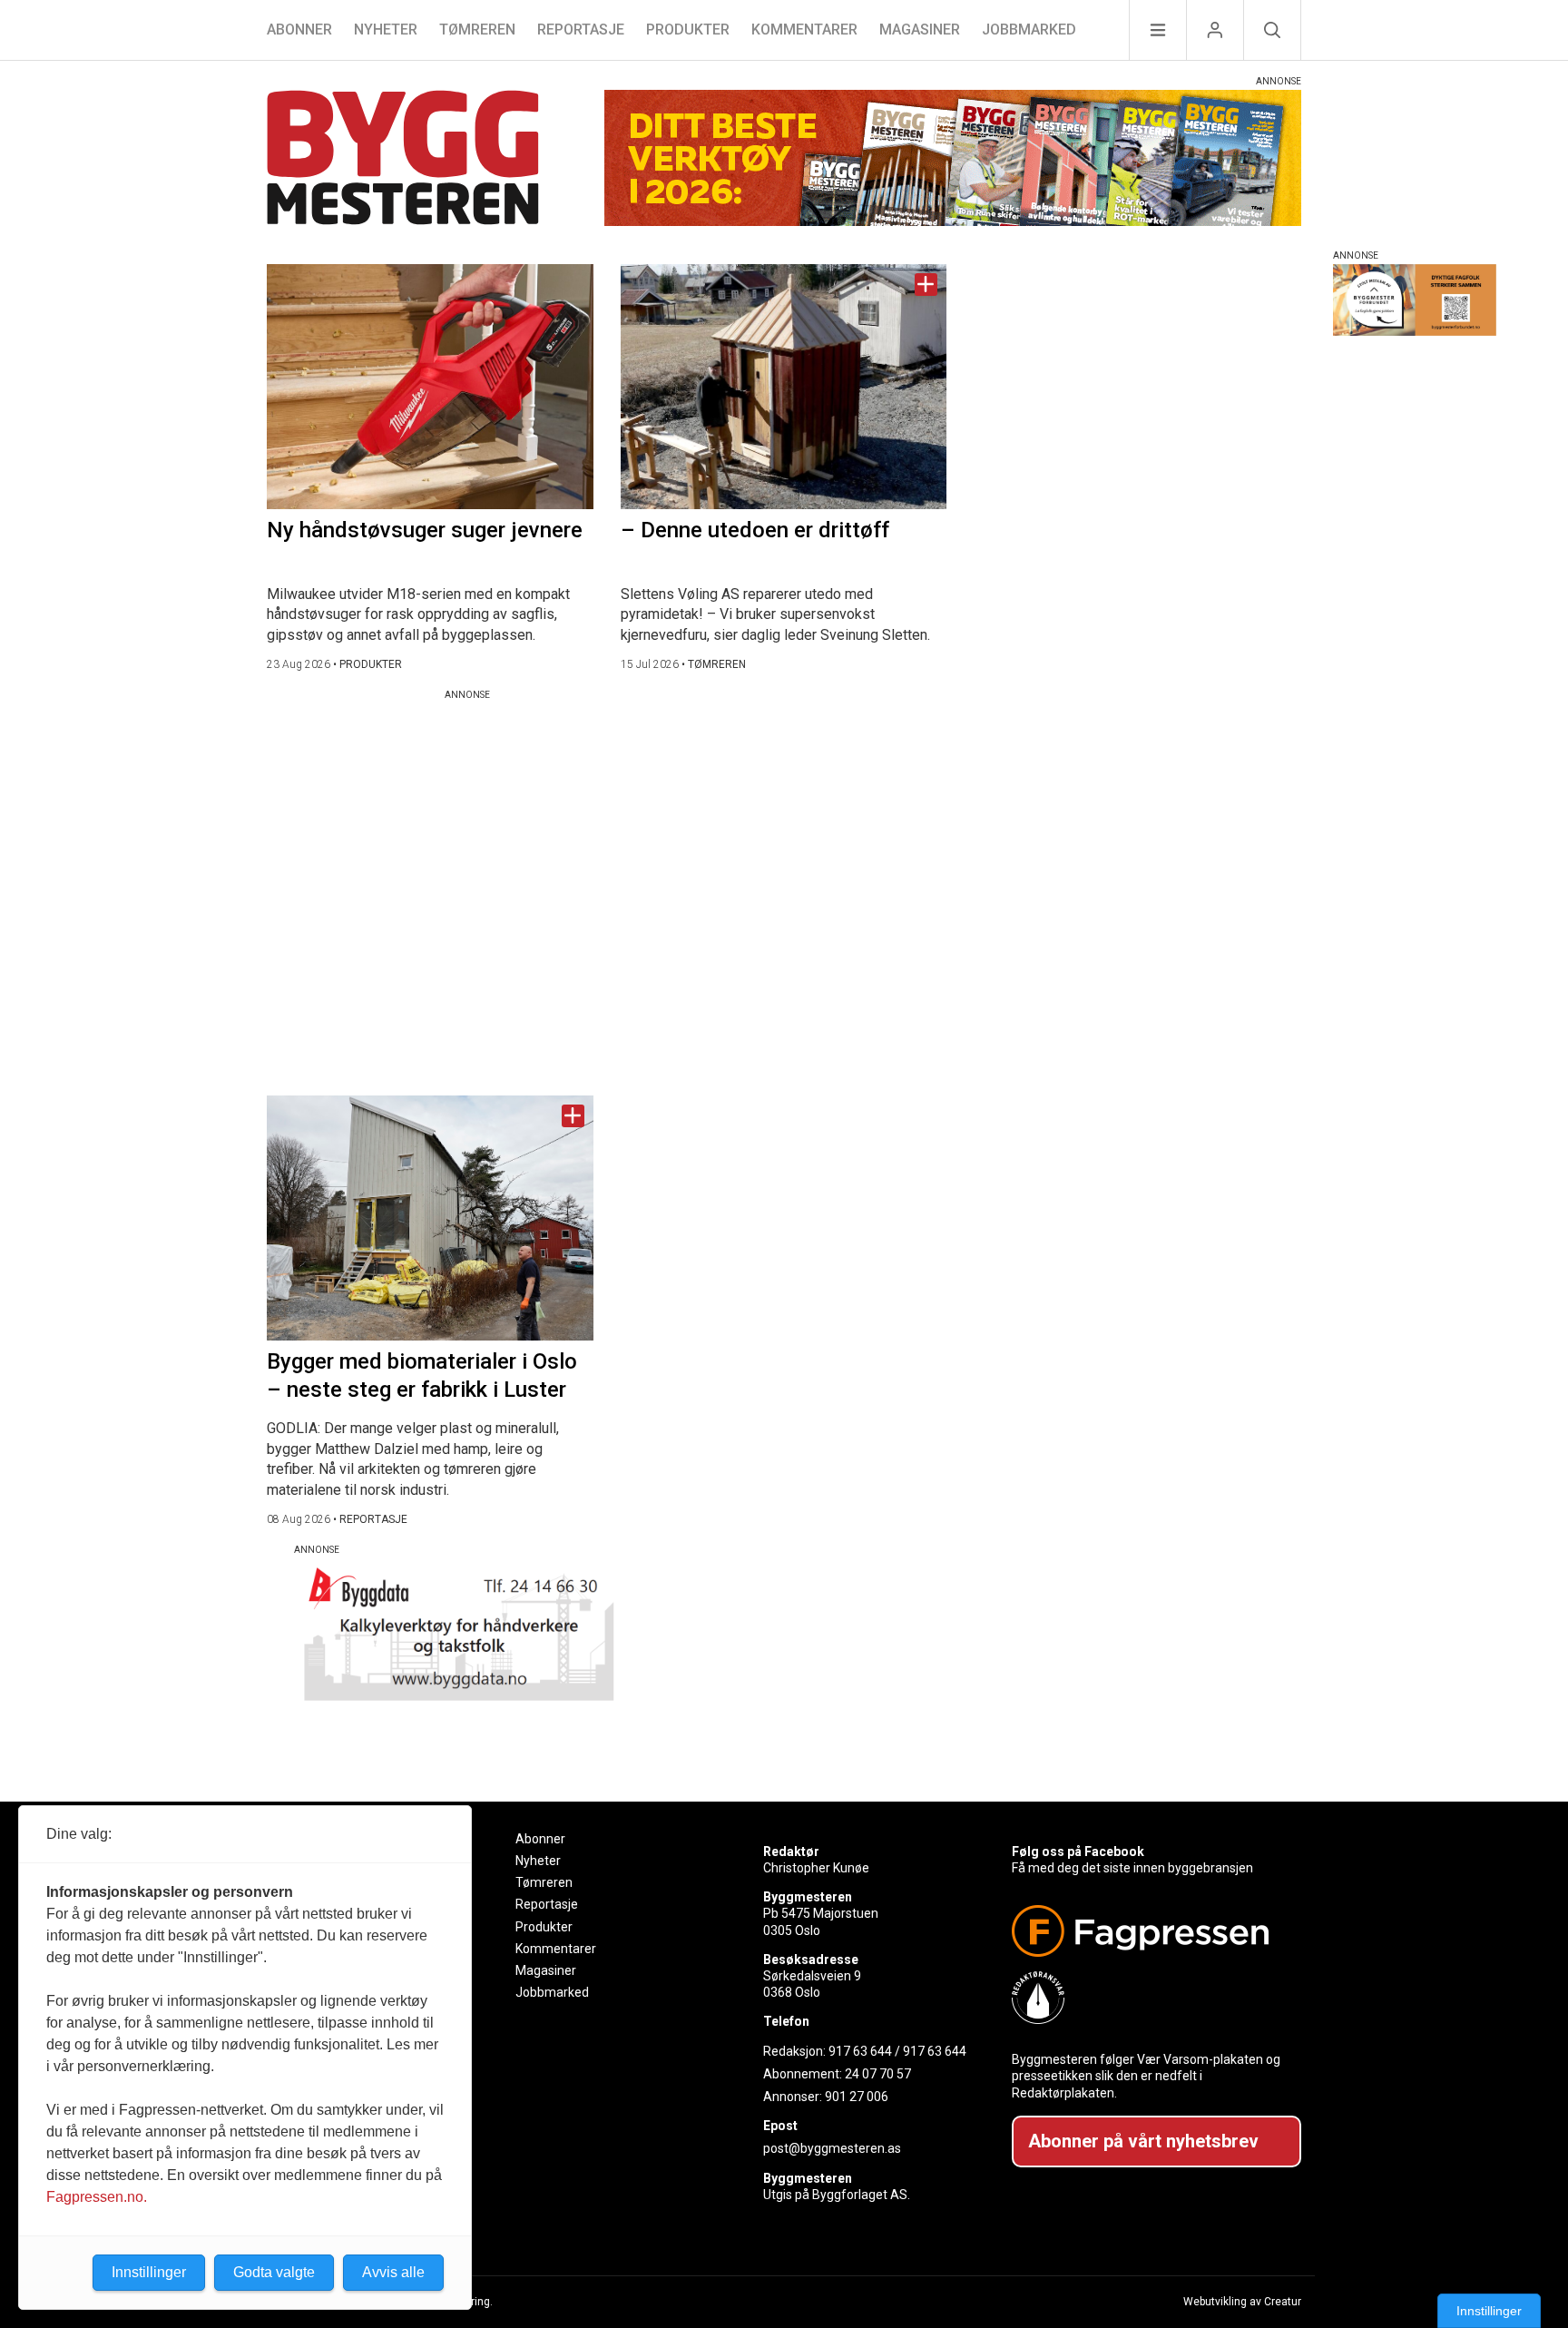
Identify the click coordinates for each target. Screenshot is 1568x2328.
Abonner (299, 29)
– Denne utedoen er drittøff (755, 530)
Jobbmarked (1029, 29)
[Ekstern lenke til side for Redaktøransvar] (1149, 1998)
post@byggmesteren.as (832, 2148)
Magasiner (920, 29)
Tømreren (477, 29)
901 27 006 (857, 2097)
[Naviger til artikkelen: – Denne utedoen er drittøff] (784, 387)
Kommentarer (804, 29)
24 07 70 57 (878, 2074)
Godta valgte (274, 2272)
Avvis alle (393, 2272)
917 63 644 (860, 2051)
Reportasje (581, 29)
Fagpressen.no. (97, 2197)
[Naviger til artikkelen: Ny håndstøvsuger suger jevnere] (430, 387)
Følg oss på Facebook (1078, 1852)
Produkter (688, 29)
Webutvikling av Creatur (1242, 2302)
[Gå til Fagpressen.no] (1149, 1931)
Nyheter (386, 29)
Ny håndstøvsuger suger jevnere (425, 530)
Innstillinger (1489, 2311)
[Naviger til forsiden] (403, 160)
